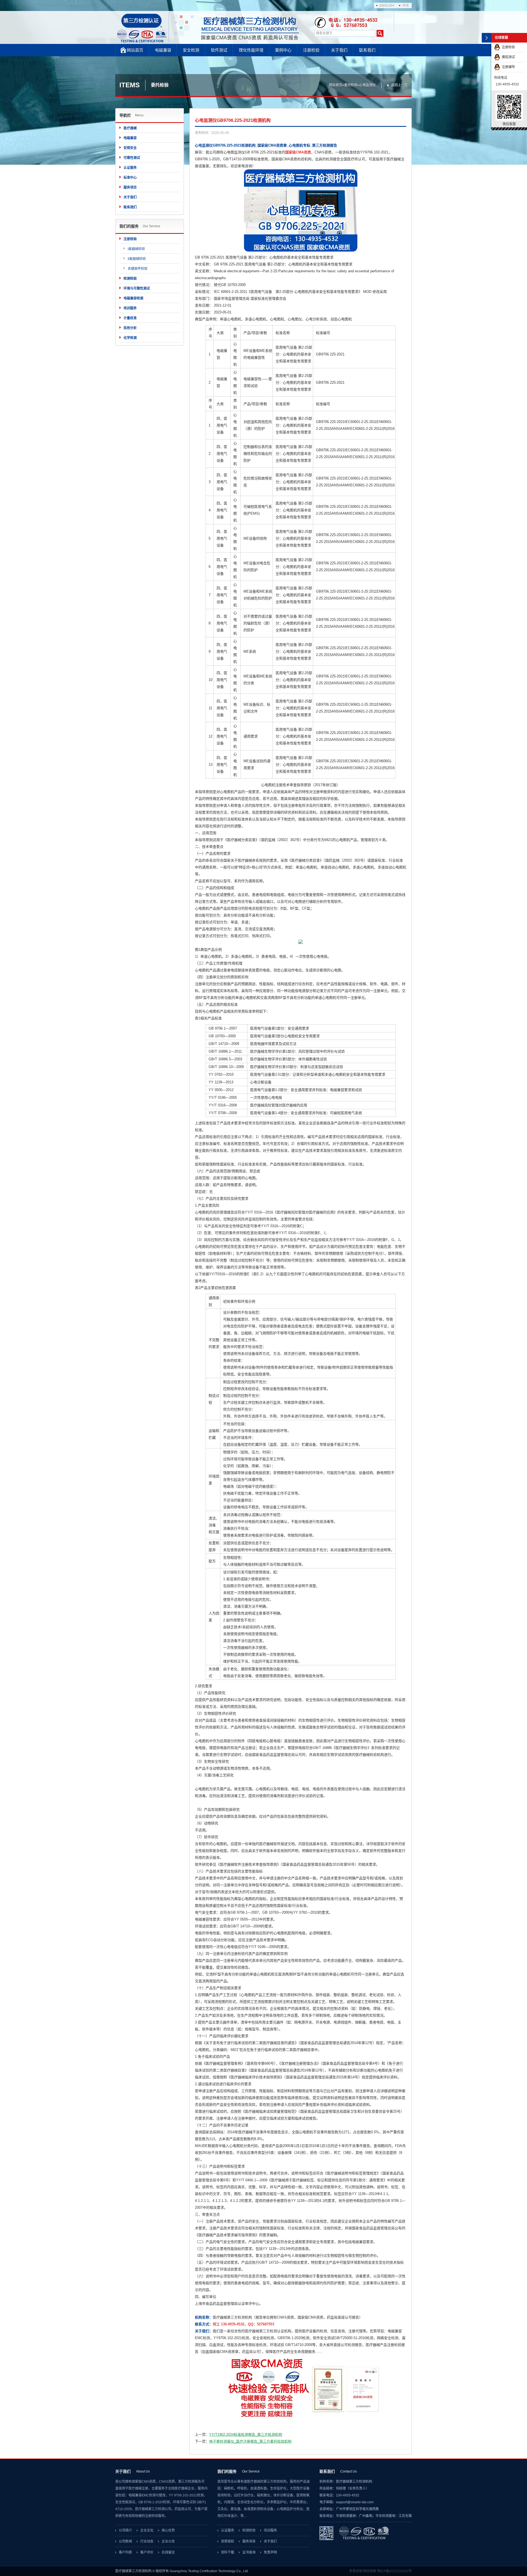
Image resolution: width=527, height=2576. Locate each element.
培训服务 (130, 308)
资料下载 (228, 2552)
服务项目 (130, 187)
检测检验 (130, 279)
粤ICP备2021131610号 (394, 2571)
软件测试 (219, 50)
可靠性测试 (132, 158)
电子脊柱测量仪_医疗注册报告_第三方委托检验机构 (250, 2441)
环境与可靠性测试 (137, 288)
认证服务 (130, 168)
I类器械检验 (136, 249)
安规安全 (130, 148)
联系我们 (367, 50)
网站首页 (135, 50)
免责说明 (356, 2571)
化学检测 (130, 338)
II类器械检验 (137, 259)
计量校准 (130, 318)
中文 (406, 5)
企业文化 (147, 2530)
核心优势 (168, 2530)
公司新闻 (125, 2541)
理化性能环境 (251, 50)
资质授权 (228, 2541)
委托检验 (351, 85)
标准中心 (130, 178)
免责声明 (270, 2552)
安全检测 (191, 50)
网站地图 (370, 2571)
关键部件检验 (138, 269)
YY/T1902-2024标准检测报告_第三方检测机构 (246, 2435)
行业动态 (147, 2541)
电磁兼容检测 (133, 298)
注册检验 (311, 50)
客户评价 (147, 2552)
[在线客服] (487, 38)
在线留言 (168, 2552)
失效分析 (130, 328)
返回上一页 (399, 85)
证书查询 (249, 2552)
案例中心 (283, 50)
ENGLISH (387, 5)
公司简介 (125, 2530)
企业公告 (168, 2541)
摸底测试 (508, 57)
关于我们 (339, 50)
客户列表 (125, 2552)
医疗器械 (130, 128)
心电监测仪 (368, 85)
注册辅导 (508, 67)
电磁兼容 (163, 50)
